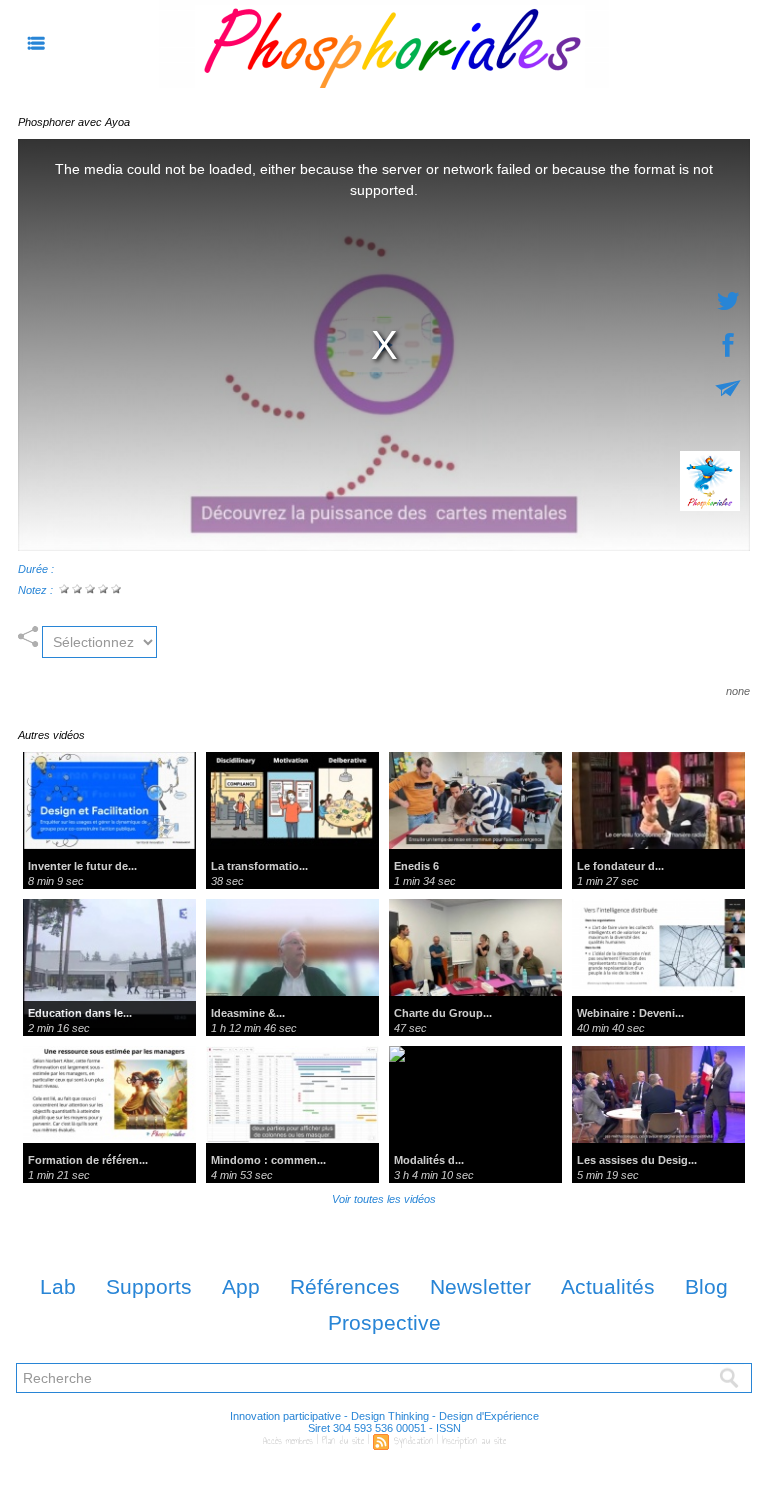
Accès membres (288, 1441)
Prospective (384, 1322)
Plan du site (343, 1441)
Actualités (608, 1286)
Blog (706, 1286)
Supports (149, 1286)
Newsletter (480, 1286)
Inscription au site (474, 1441)
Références (345, 1286)
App (241, 1286)
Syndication (413, 1441)
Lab (58, 1286)
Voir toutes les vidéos (384, 1199)
